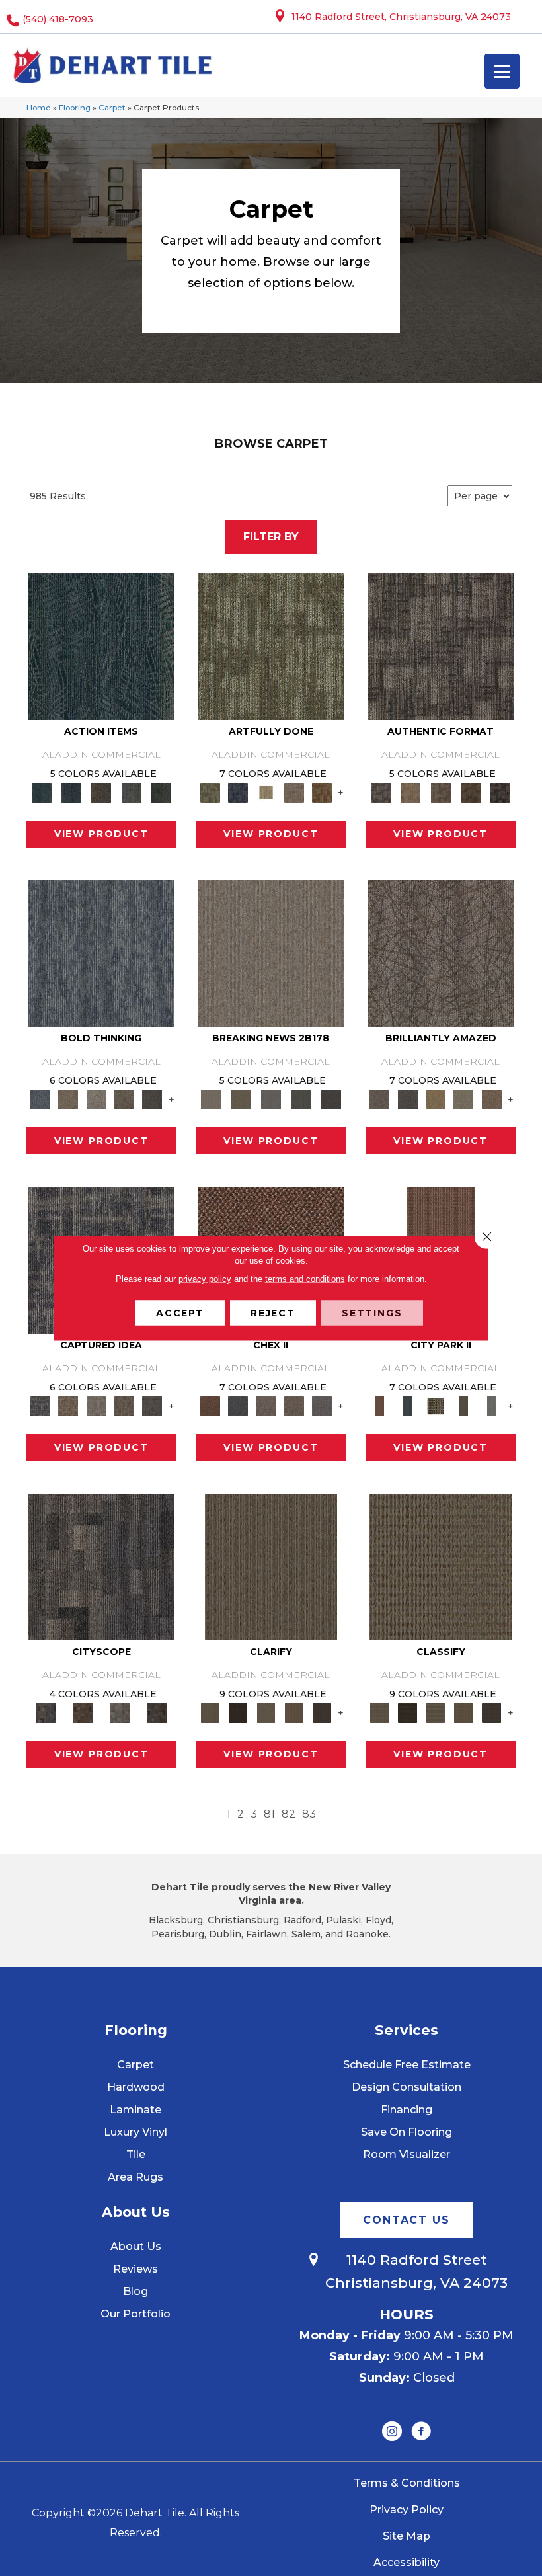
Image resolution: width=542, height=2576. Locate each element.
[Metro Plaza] (294, 1405)
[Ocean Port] (71, 791)
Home (39, 107)
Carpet (112, 107)
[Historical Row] (157, 1712)
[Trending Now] (271, 952)
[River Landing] (238, 1405)
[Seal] (152, 1098)
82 (289, 1814)
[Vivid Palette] (322, 791)
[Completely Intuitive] (436, 1098)
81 (269, 1814)
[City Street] (161, 791)
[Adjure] (322, 1712)
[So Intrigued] (441, 952)
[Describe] (266, 1712)
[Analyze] (238, 1712)
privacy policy (205, 1279)
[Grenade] (68, 1098)
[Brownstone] (101, 791)
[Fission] (124, 1098)
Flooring (75, 107)
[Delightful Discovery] (271, 645)
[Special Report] (241, 1098)
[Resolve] (271, 1566)
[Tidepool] (101, 645)
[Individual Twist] (441, 791)
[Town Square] (322, 1405)
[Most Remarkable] (238, 791)
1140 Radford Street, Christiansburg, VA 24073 (401, 17)
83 (309, 1814)
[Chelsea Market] (210, 1405)
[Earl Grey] (131, 791)
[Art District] (266, 1405)
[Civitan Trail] (83, 1712)
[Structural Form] (501, 791)
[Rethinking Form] (470, 791)
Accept (180, 1313)
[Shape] (101, 952)
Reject (273, 1313)
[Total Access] (331, 1098)
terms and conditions (305, 1279)
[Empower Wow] (463, 1098)
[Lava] (97, 1098)
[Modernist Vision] (266, 791)
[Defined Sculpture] (411, 791)
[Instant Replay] (271, 1098)
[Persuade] (294, 1712)
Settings (372, 1313)
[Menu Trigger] (502, 71)
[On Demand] (301, 1098)
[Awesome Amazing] (294, 791)
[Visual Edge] (441, 645)
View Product (101, 834)
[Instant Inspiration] (492, 1098)
